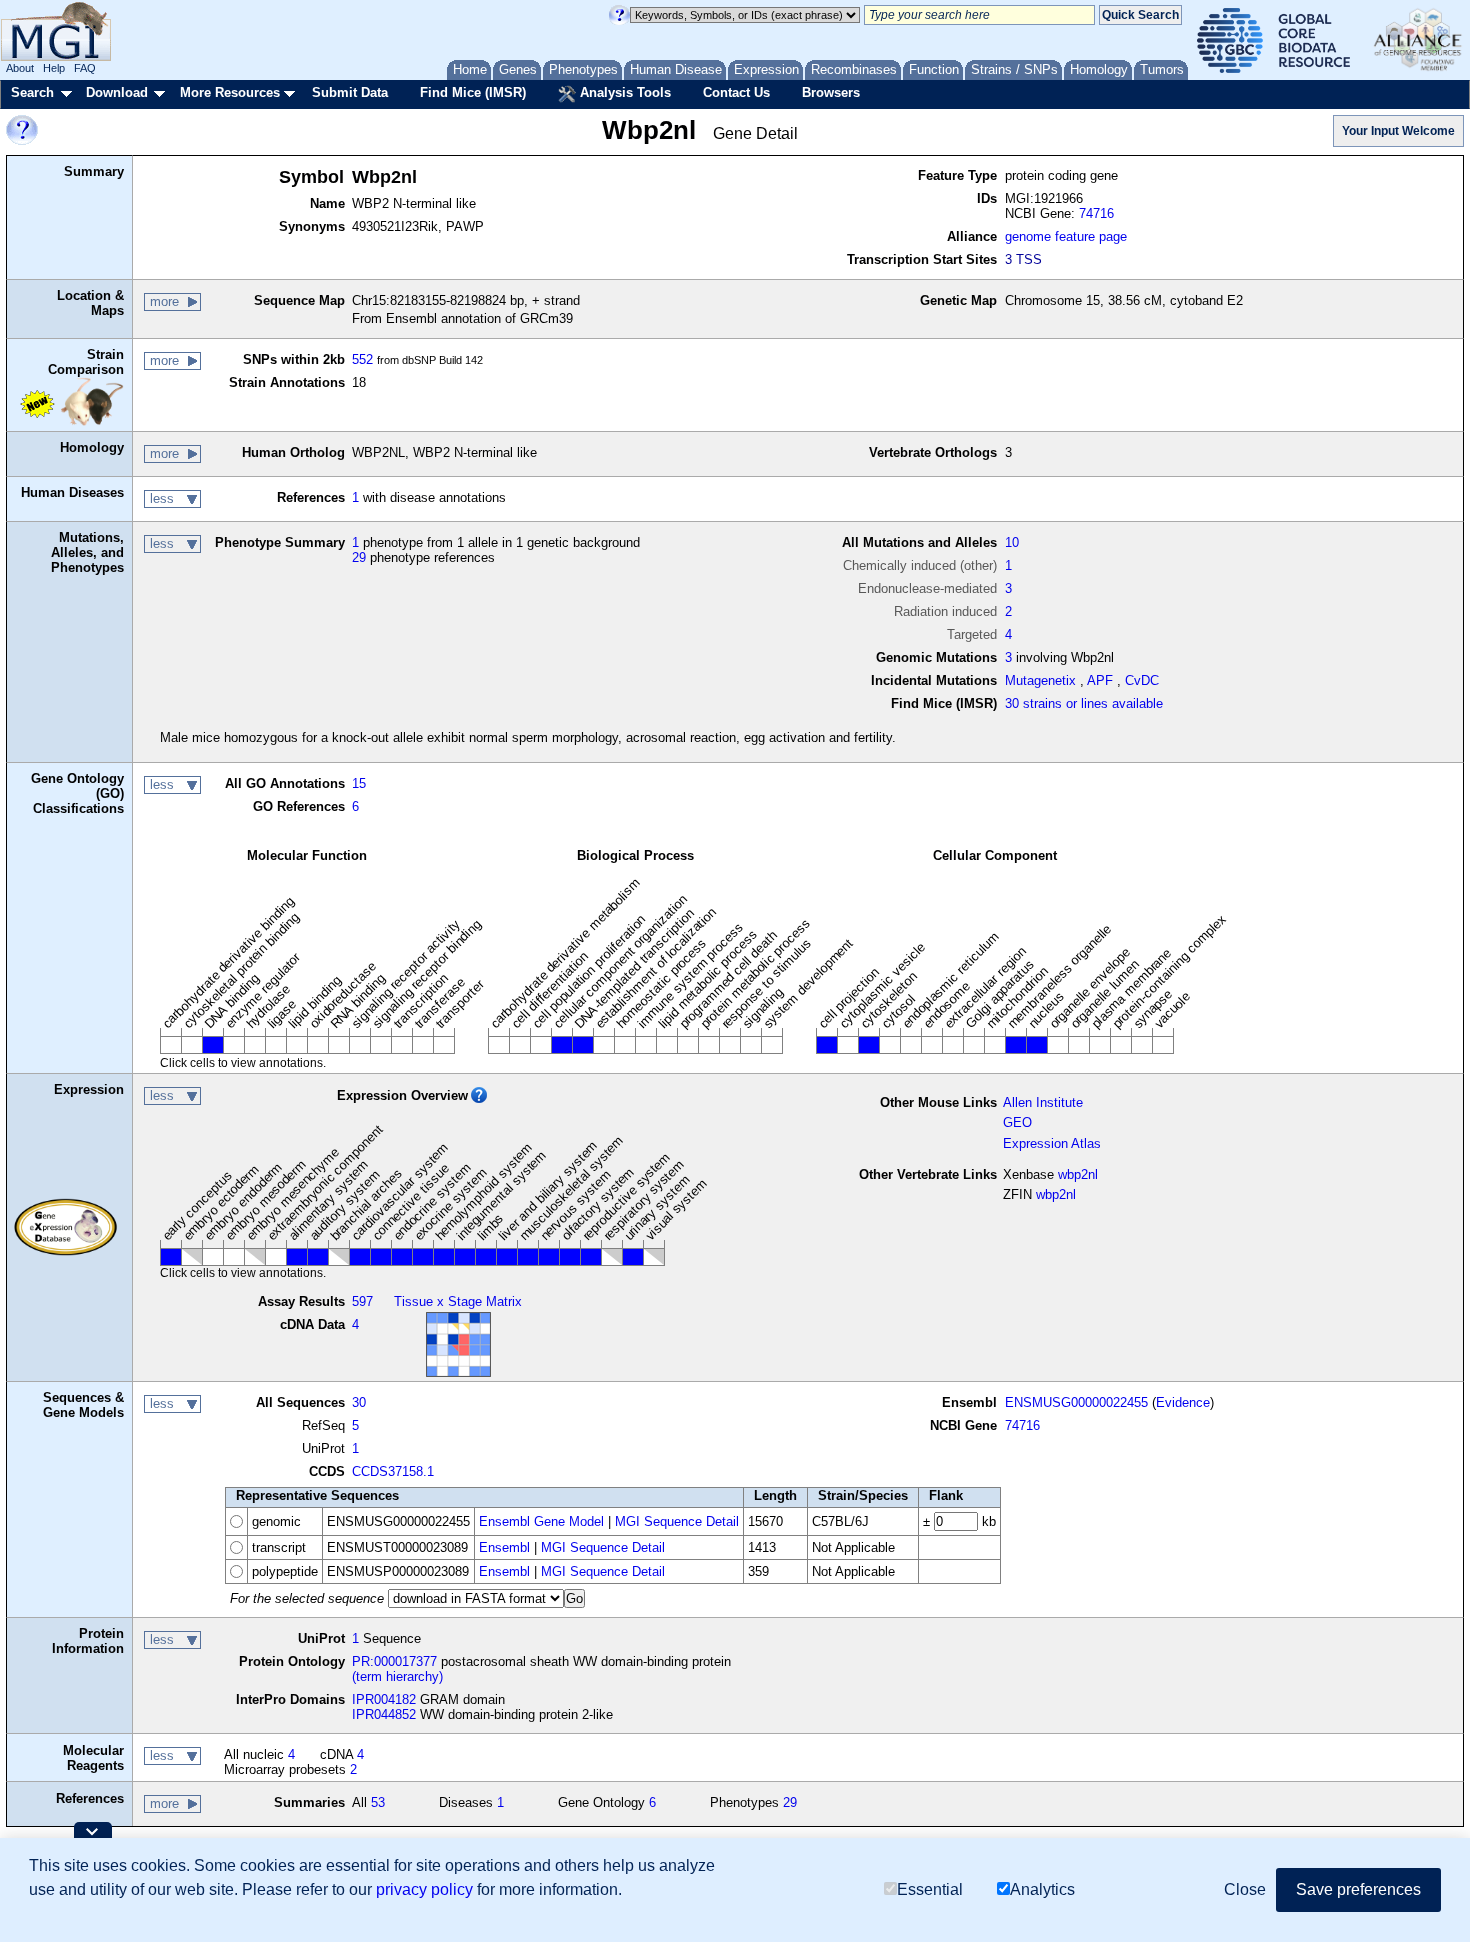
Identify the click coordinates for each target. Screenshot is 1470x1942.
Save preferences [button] (1358, 1889)
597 (362, 1301)
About (20, 68)
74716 (1096, 213)
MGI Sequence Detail (677, 1521)
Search (32, 92)
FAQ (85, 68)
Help (54, 68)
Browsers (831, 92)
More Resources (230, 92)
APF (1100, 680)
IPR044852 (384, 1714)
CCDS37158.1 (393, 1471)
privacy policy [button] (424, 1889)
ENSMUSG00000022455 (1076, 1402)
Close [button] (1245, 1889)
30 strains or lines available (1084, 703)
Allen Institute (1043, 1102)
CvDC (1142, 680)
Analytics (1042, 1889)
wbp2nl (1078, 1174)
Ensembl (504, 1547)
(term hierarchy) (397, 1676)
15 (359, 783)
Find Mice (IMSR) (473, 92)
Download (117, 92)
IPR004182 (384, 1699)
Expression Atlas (1052, 1143)
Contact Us (736, 92)
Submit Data (350, 92)
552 (362, 359)
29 (359, 557)
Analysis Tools (623, 92)
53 (378, 1802)
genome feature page (1066, 236)
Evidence (1183, 1402)
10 (1012, 542)
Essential (930, 1889)
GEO (1017, 1122)
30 (359, 1402)
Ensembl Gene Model (541, 1521)
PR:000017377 (394, 1661)
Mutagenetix (1040, 680)
